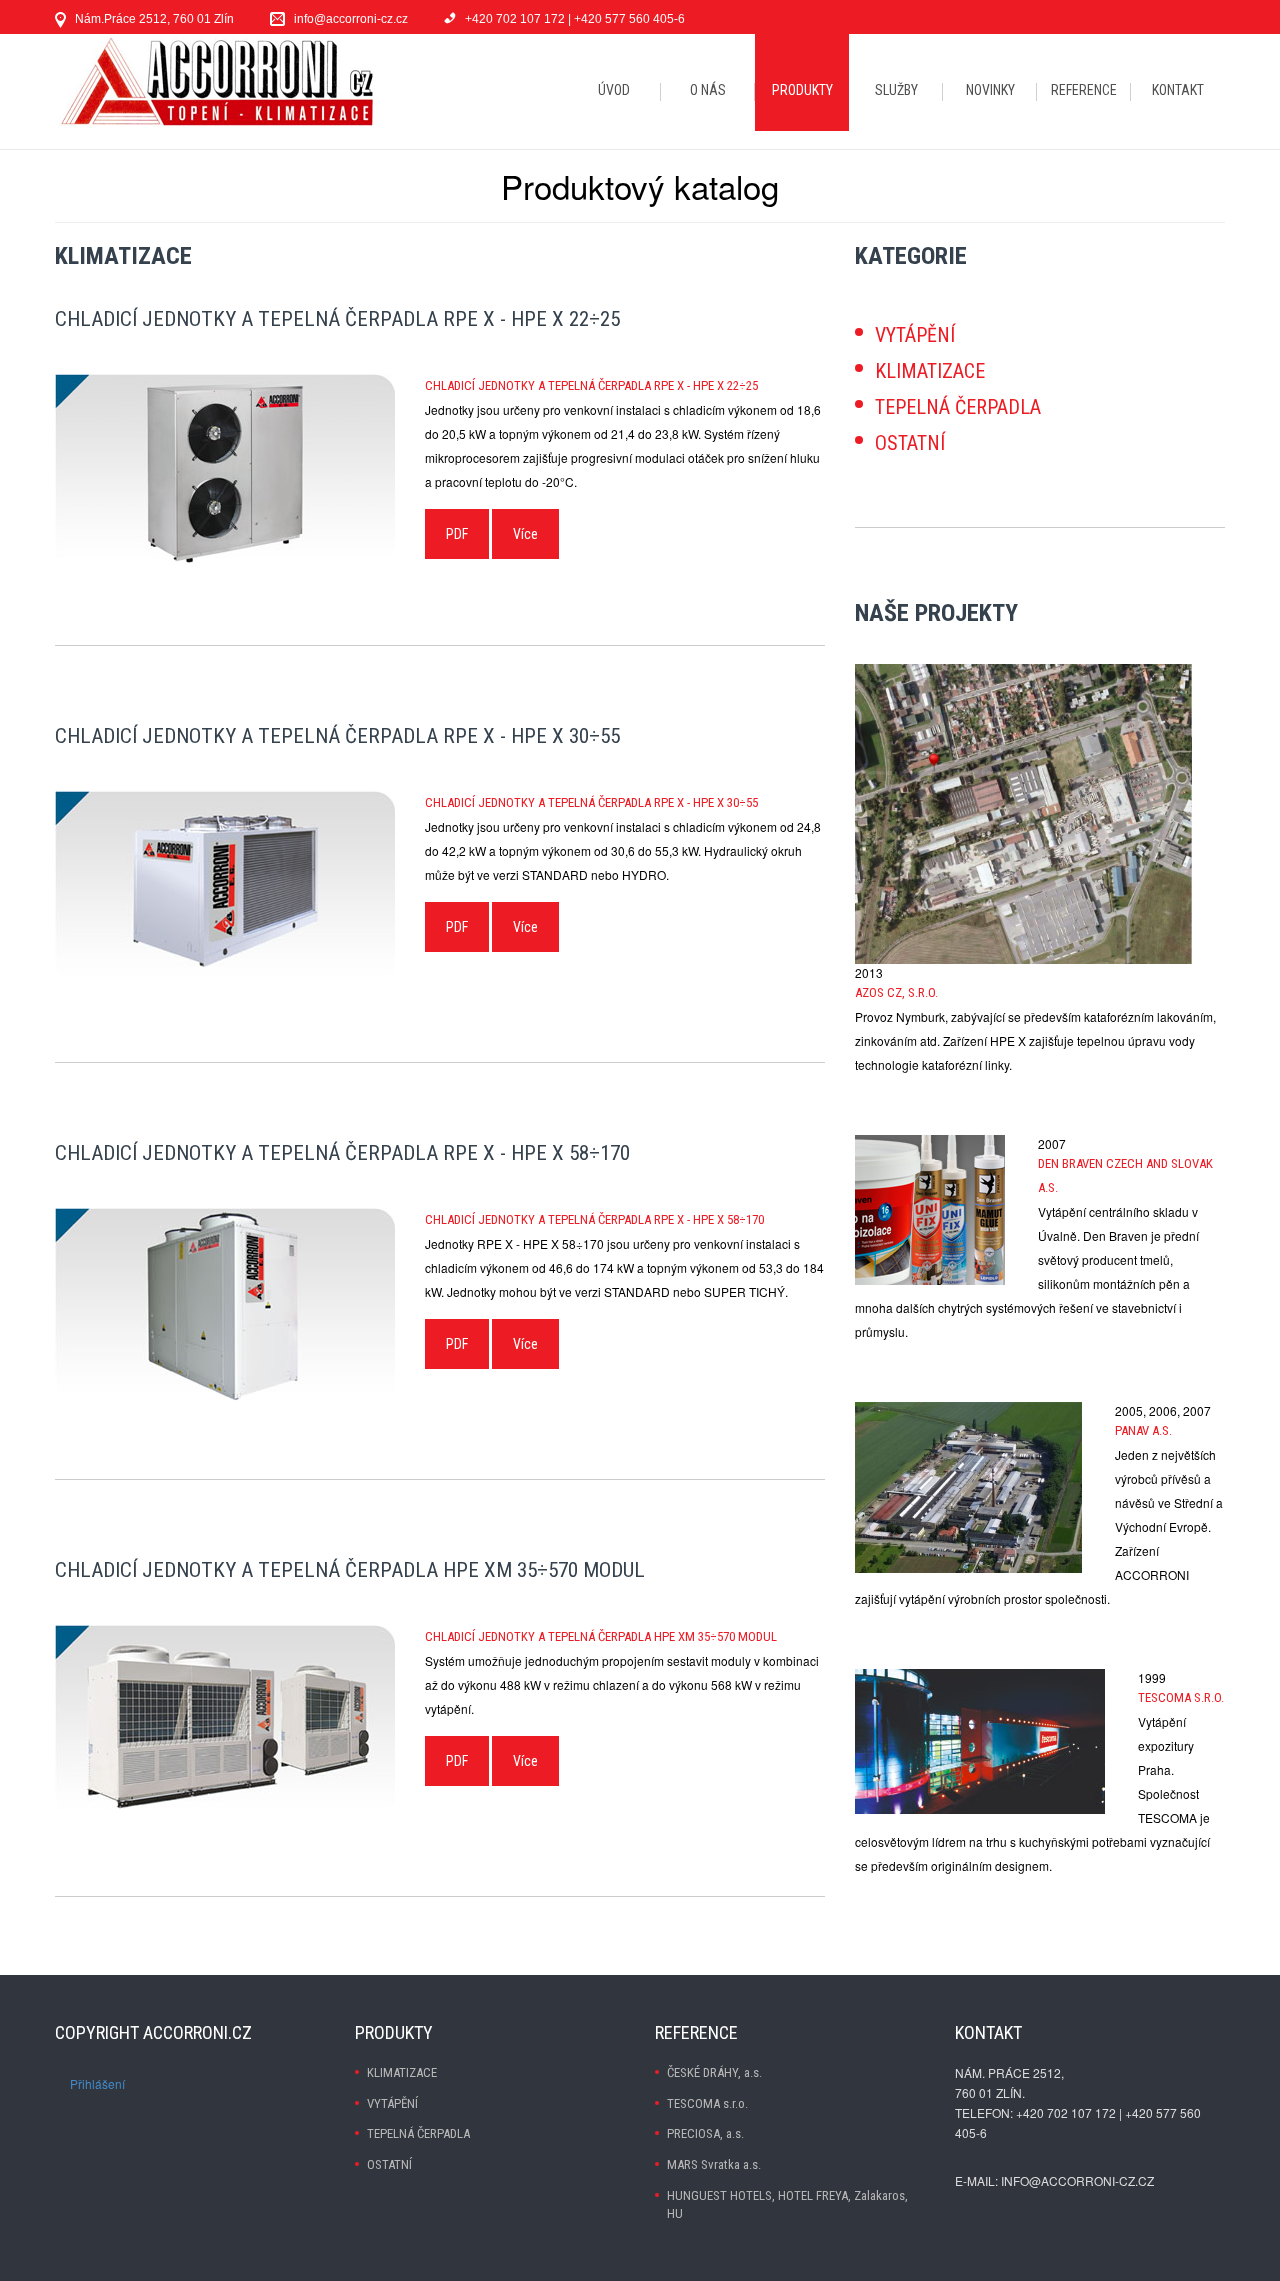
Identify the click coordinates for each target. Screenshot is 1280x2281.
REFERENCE (1084, 90)
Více (525, 534)
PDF (457, 534)
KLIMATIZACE (402, 2072)
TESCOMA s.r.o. (707, 2103)
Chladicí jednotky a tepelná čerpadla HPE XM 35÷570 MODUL (350, 1570)
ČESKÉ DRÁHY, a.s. (714, 2072)
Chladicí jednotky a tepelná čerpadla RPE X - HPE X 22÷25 (337, 319)
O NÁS (708, 90)
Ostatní (910, 443)
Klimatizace (930, 371)
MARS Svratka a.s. (714, 2164)
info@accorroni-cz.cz (351, 19)
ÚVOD (614, 90)
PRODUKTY (802, 90)
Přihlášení (97, 2083)
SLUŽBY (896, 90)
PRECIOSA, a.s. (705, 2133)
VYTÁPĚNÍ (392, 2103)
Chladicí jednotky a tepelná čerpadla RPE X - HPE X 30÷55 (337, 736)
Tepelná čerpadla (958, 407)
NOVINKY (990, 90)
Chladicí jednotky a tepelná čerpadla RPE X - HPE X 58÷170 (342, 1153)
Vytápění (915, 335)
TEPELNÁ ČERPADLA (418, 2133)
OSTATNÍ (389, 2164)
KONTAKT (1178, 90)
